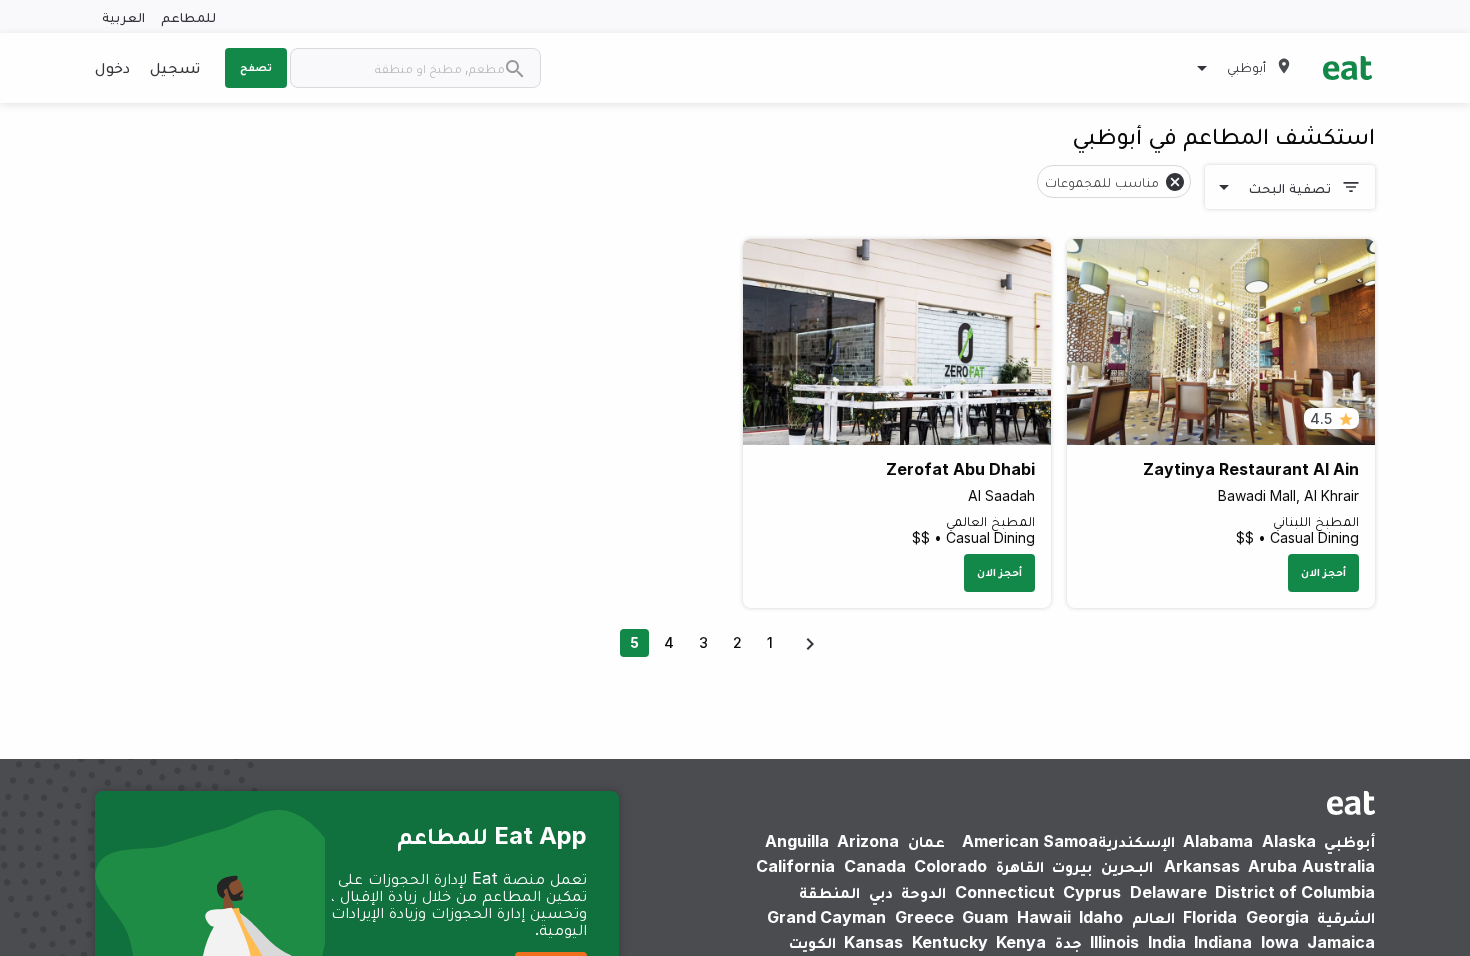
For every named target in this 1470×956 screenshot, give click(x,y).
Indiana (1223, 942)
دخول (112, 67)
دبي (881, 892)
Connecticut (1005, 892)
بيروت (1072, 866)
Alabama (1218, 841)
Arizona (868, 841)
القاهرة (1020, 866)
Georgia (1277, 917)
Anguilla (797, 841)
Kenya (1021, 942)
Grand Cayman (826, 917)
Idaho (1101, 917)
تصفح (256, 67)
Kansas (873, 942)
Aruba (1272, 866)
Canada (875, 866)
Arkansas (1202, 866)
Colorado (950, 866)
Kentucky (950, 942)
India (1167, 942)
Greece (924, 917)
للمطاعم (188, 16)
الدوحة (923, 892)
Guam (985, 917)
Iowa (1280, 942)
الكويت (812, 942)
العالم (1153, 917)
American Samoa (1030, 841)
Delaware (1168, 892)
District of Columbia (1295, 892)
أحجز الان (1323, 572)
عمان (926, 841)
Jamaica (1341, 942)
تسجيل (175, 67)
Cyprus (1092, 892)
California (795, 866)
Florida (1210, 917)
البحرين (1127, 866)
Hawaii (1044, 917)
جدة (1068, 942)
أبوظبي (1349, 841)
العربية (123, 16)
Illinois (1114, 942)
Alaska (1289, 841)
